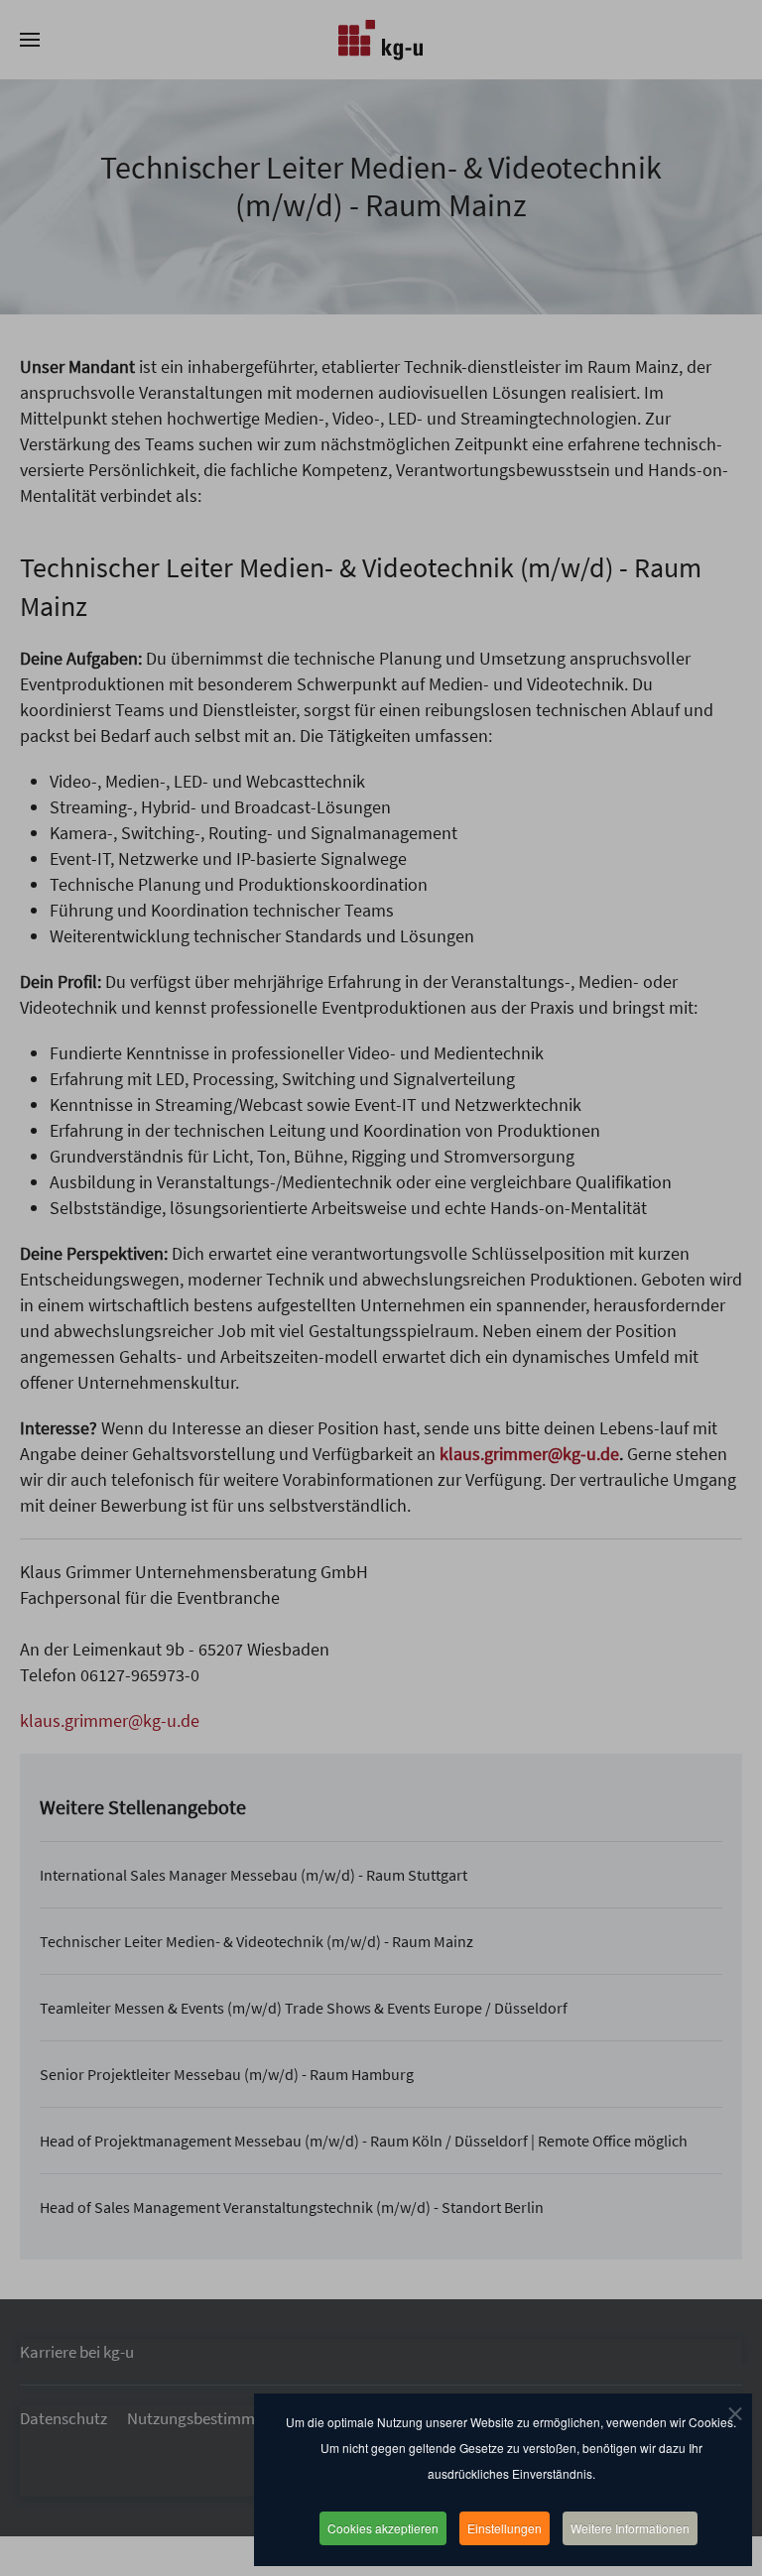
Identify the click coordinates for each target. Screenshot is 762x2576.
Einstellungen (505, 2528)
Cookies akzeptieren (383, 2528)
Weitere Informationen (630, 2528)
